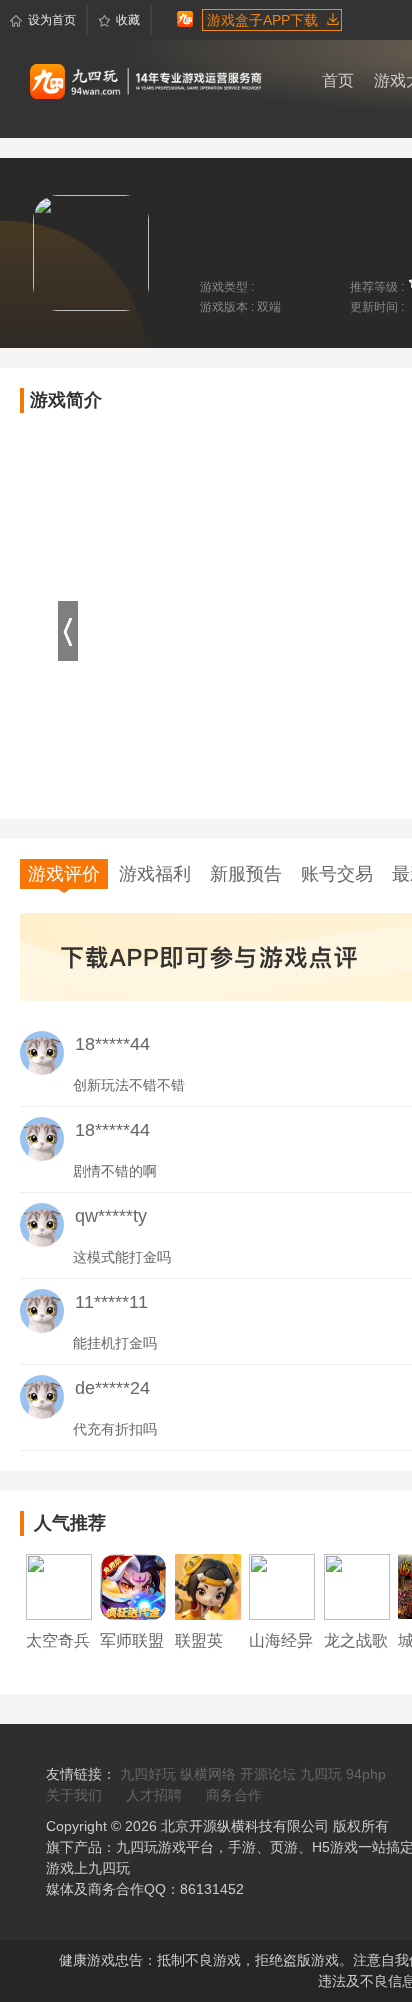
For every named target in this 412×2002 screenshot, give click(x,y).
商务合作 (234, 1795)
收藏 (128, 20)
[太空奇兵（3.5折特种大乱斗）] (59, 1586)
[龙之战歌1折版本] (357, 1586)
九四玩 (321, 1774)
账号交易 (337, 874)
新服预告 (246, 874)
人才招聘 (154, 1795)
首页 (338, 80)
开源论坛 (268, 1774)
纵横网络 (208, 1774)
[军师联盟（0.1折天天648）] (133, 1586)
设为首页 (52, 20)
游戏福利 (155, 874)
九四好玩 (148, 1774)
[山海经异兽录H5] (282, 1586)
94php (366, 1774)
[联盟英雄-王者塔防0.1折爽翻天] (208, 1586)
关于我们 (74, 1795)
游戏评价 (64, 874)
